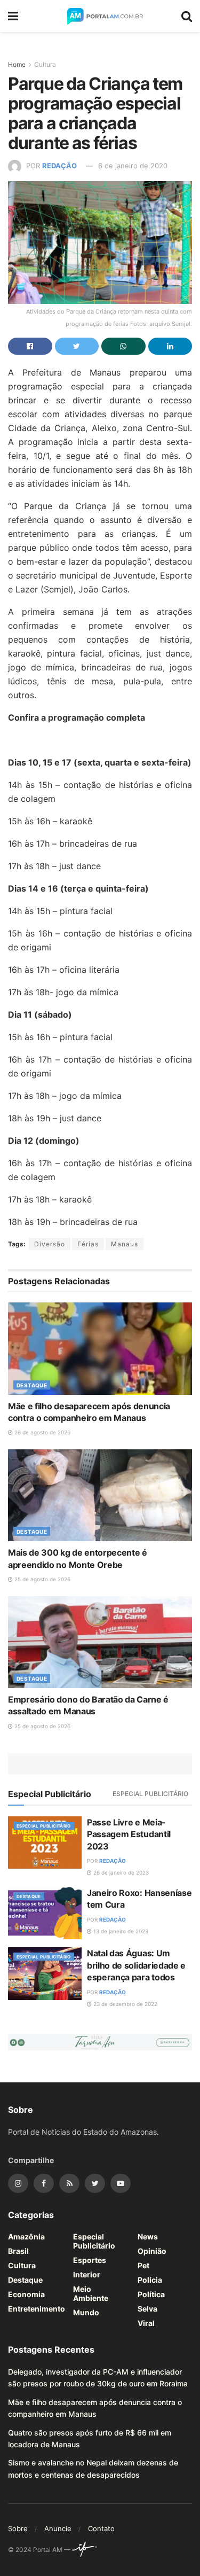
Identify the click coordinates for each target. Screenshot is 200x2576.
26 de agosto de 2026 (42, 1432)
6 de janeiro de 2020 (133, 166)
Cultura (45, 64)
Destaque (32, 1385)
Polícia (150, 2280)
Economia (26, 2294)
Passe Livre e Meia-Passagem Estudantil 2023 (129, 1834)
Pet (143, 2265)
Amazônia (26, 2237)
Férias (88, 1244)
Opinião (152, 2251)
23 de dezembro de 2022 (125, 2004)
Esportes (90, 2260)
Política (151, 2294)
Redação (59, 166)
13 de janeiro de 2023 (120, 1931)
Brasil (18, 2251)
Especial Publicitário (150, 1794)
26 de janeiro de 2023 (120, 1872)
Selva (147, 2309)
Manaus (125, 1244)
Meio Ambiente (91, 2293)
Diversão (50, 1244)
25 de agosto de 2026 (42, 1579)
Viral (146, 2323)
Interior (87, 2274)
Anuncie (58, 2528)
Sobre (18, 2528)
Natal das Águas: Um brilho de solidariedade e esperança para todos (136, 1965)
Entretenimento (37, 2309)
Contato (101, 2528)
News (148, 2237)
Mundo (86, 2312)
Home (17, 64)
